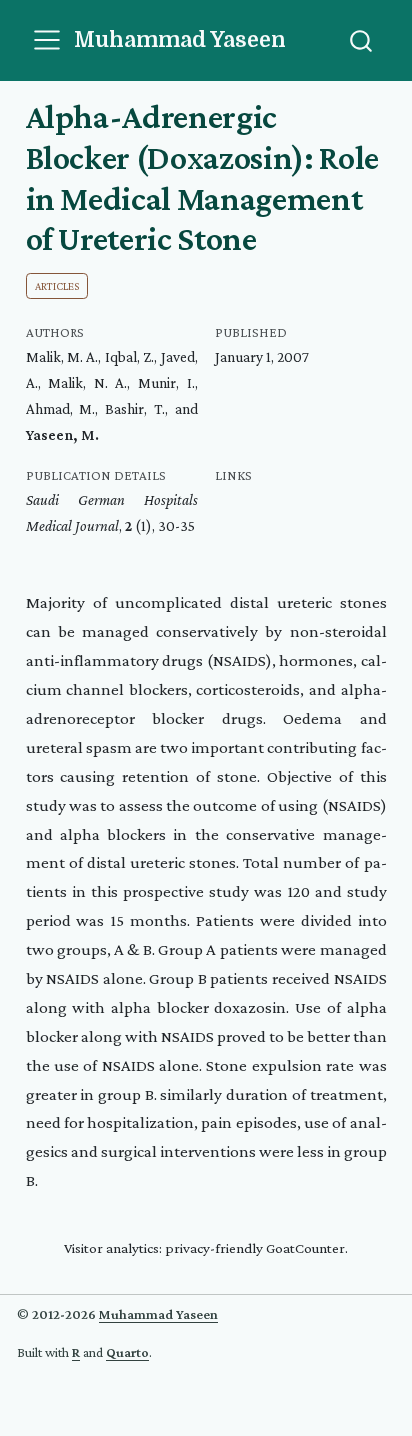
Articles (57, 286)
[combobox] (362, 40)
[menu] (47, 40)
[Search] (361, 40)
